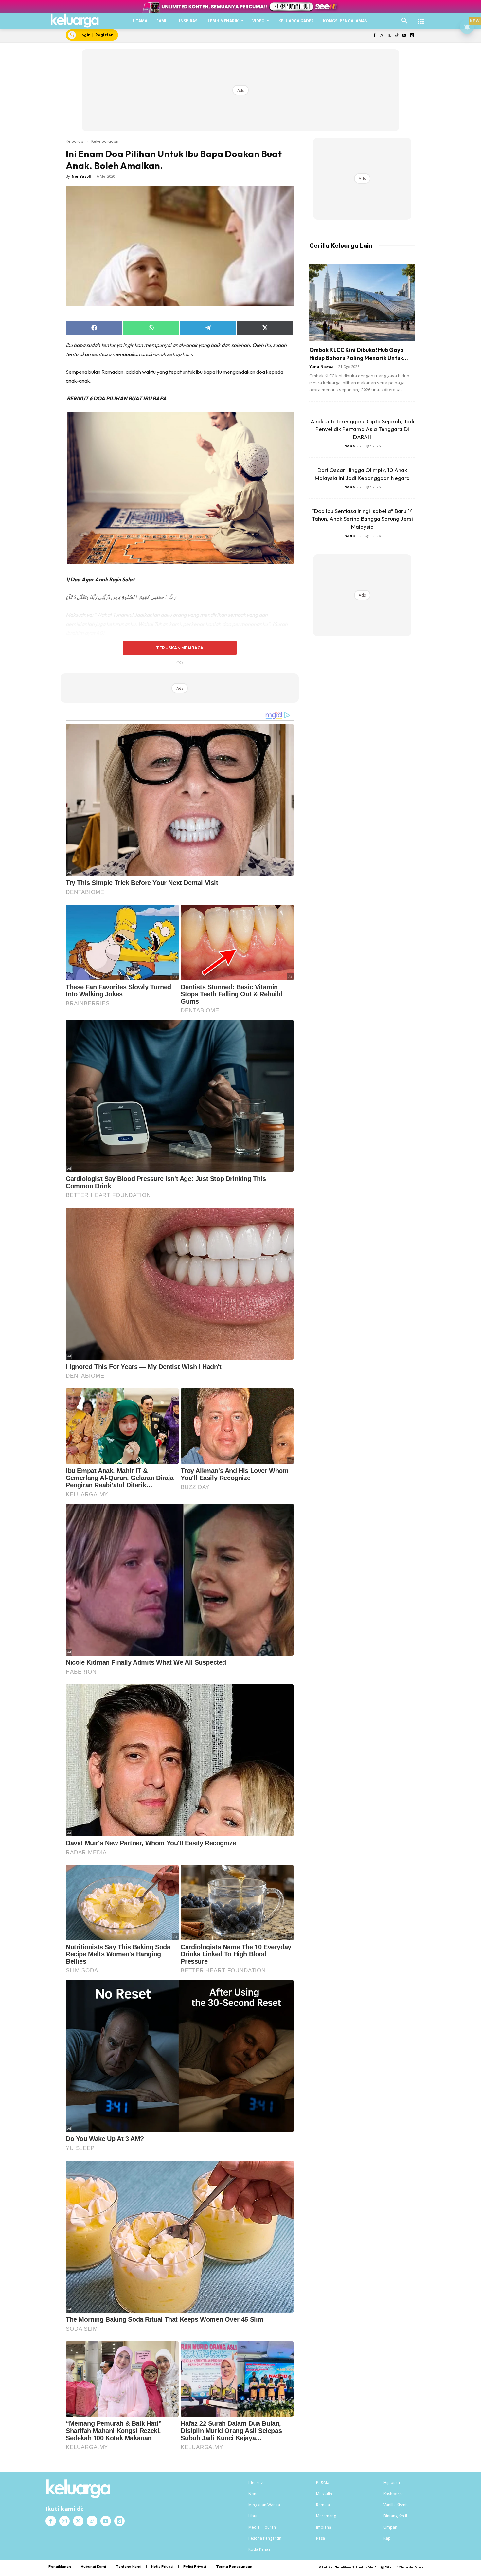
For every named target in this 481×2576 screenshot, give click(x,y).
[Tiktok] (397, 36)
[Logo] (75, 21)
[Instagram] (382, 36)
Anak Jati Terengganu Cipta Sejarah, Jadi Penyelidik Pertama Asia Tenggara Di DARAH (362, 429)
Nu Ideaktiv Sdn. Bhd (366, 2567)
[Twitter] (389, 36)
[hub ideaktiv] (421, 18)
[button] (404, 21)
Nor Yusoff (82, 176)
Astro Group (414, 2567)
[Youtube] (404, 36)
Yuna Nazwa (321, 366)
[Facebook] (374, 36)
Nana (350, 446)
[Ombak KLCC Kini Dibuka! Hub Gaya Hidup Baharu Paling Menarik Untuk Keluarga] (362, 303)
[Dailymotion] (411, 36)
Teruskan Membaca (180, 648)
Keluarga (75, 141)
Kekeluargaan (105, 141)
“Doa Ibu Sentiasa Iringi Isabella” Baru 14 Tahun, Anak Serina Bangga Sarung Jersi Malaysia (362, 519)
